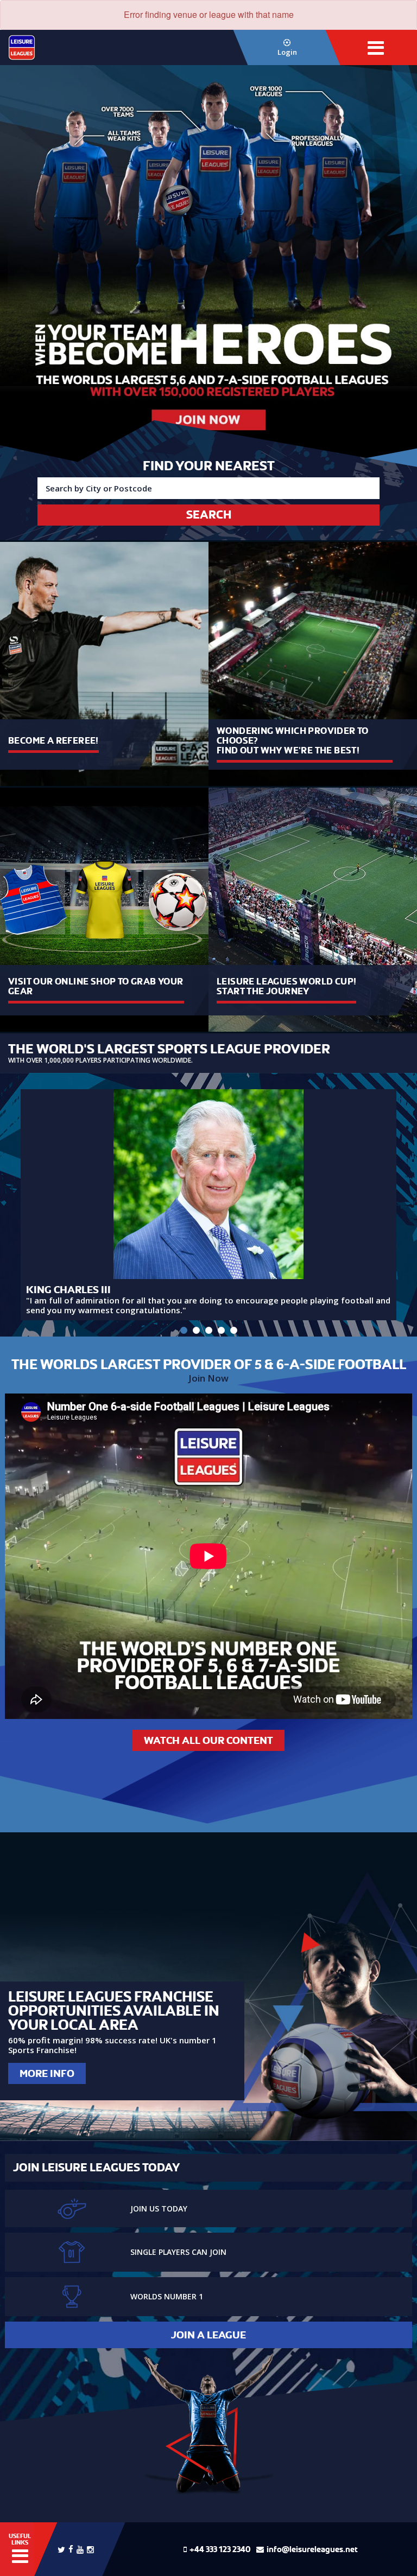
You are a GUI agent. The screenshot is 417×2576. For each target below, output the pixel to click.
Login (287, 52)
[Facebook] (71, 2548)
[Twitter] (61, 2549)
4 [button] (221, 1330)
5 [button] (234, 1330)
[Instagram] (90, 2549)
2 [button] (196, 1330)
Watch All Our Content (208, 1740)
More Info (47, 2073)
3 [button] (209, 1330)
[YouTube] (80, 2549)
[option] (208, 264)
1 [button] (184, 1330)
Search (209, 515)
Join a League (208, 2335)
